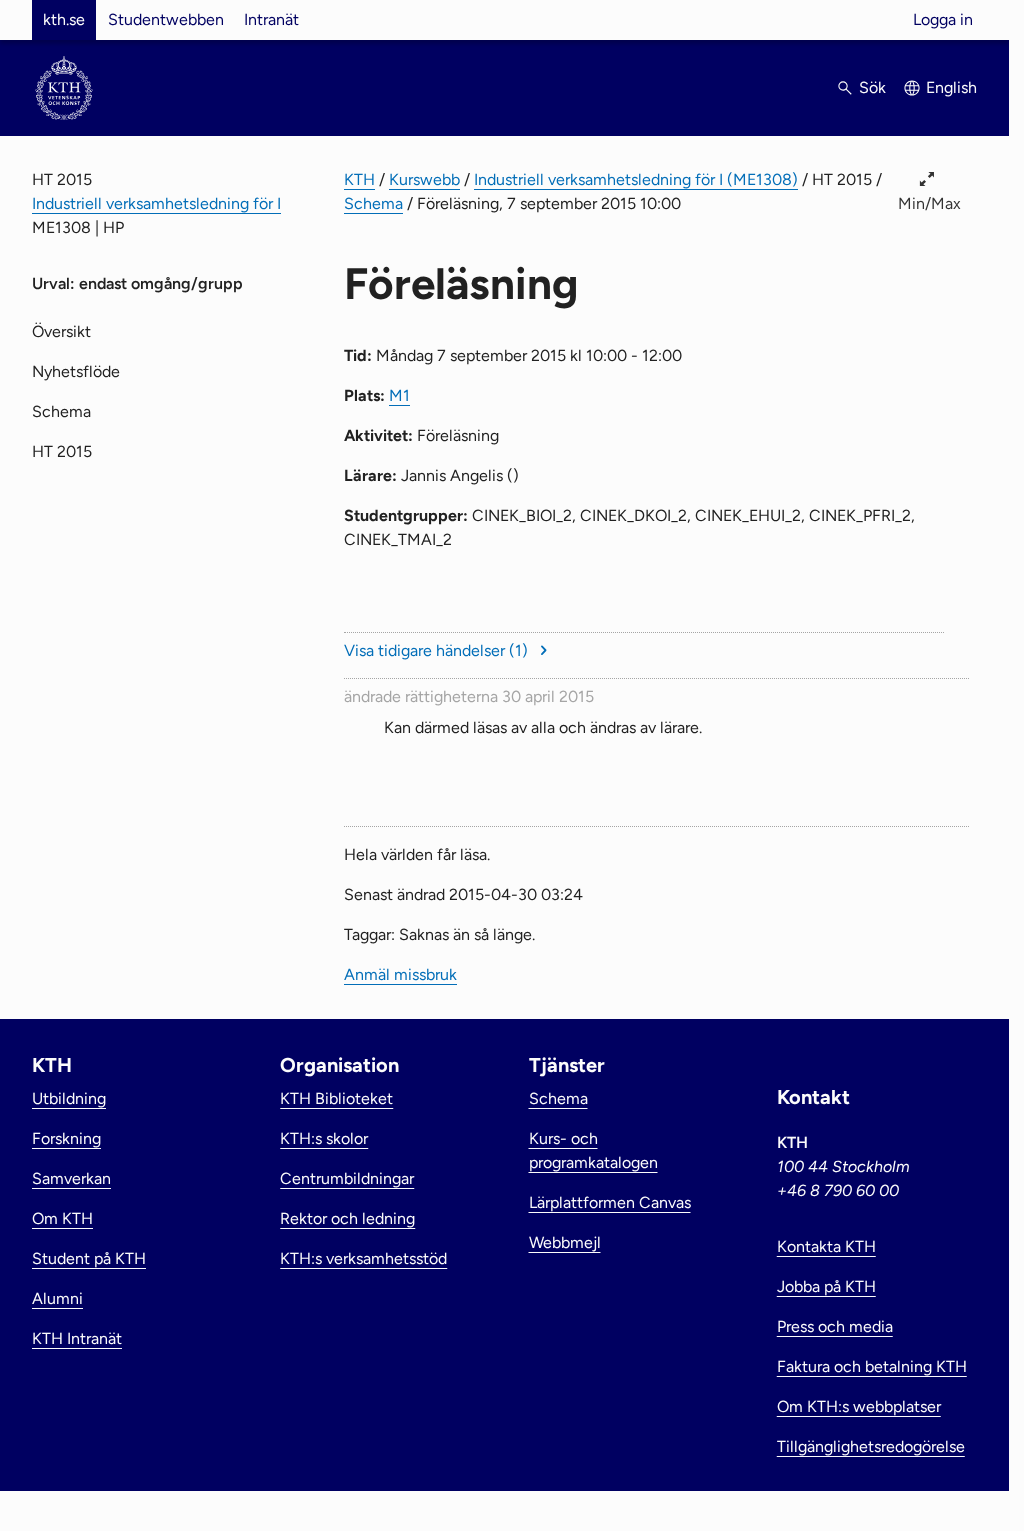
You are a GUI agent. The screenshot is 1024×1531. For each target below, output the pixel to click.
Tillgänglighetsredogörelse (871, 1446)
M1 (399, 395)
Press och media (835, 1326)
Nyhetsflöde (76, 371)
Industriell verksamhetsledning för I (156, 203)
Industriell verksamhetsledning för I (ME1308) (636, 179)
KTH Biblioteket (336, 1098)
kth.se (64, 19)
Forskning (66, 1138)
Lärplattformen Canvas (610, 1202)
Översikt (61, 331)
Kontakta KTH (826, 1246)
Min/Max (929, 203)
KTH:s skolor (324, 1138)
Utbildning (69, 1098)
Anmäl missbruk (400, 974)
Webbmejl (565, 1242)
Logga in (943, 19)
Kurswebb (424, 179)
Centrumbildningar (347, 1178)
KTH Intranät (77, 1338)
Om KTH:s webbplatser (859, 1406)
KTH (359, 179)
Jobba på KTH (826, 1286)
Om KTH (62, 1218)
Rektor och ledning (347, 1218)
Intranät (271, 19)
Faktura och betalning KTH (872, 1366)
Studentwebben (166, 19)
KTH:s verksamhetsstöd (363, 1258)
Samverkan (71, 1178)
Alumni (57, 1298)
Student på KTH (89, 1258)
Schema (373, 203)
